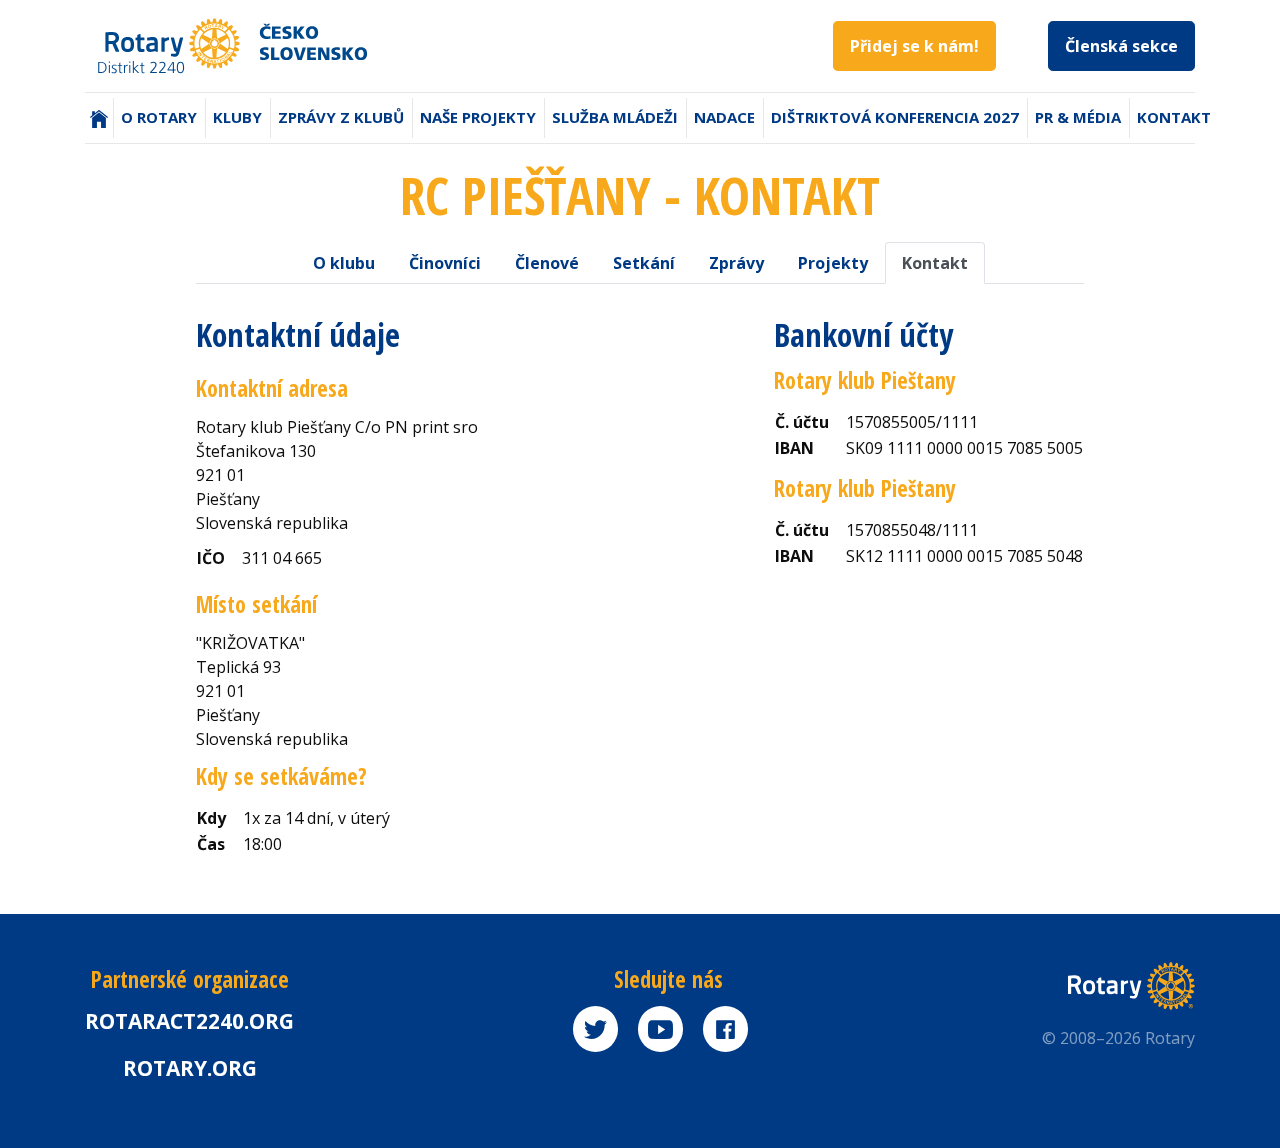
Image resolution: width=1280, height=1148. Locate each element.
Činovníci (445, 263)
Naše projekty (478, 117)
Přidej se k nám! (914, 46)
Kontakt (1174, 117)
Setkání (644, 263)
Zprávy (736, 263)
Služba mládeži (615, 117)
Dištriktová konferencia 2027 (895, 117)
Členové (547, 263)
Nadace (724, 117)
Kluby (237, 117)
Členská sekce (1121, 46)
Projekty (833, 263)
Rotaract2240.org (189, 1021)
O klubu (344, 263)
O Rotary (159, 117)
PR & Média (1078, 117)
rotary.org (190, 1068)
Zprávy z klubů (341, 117)
